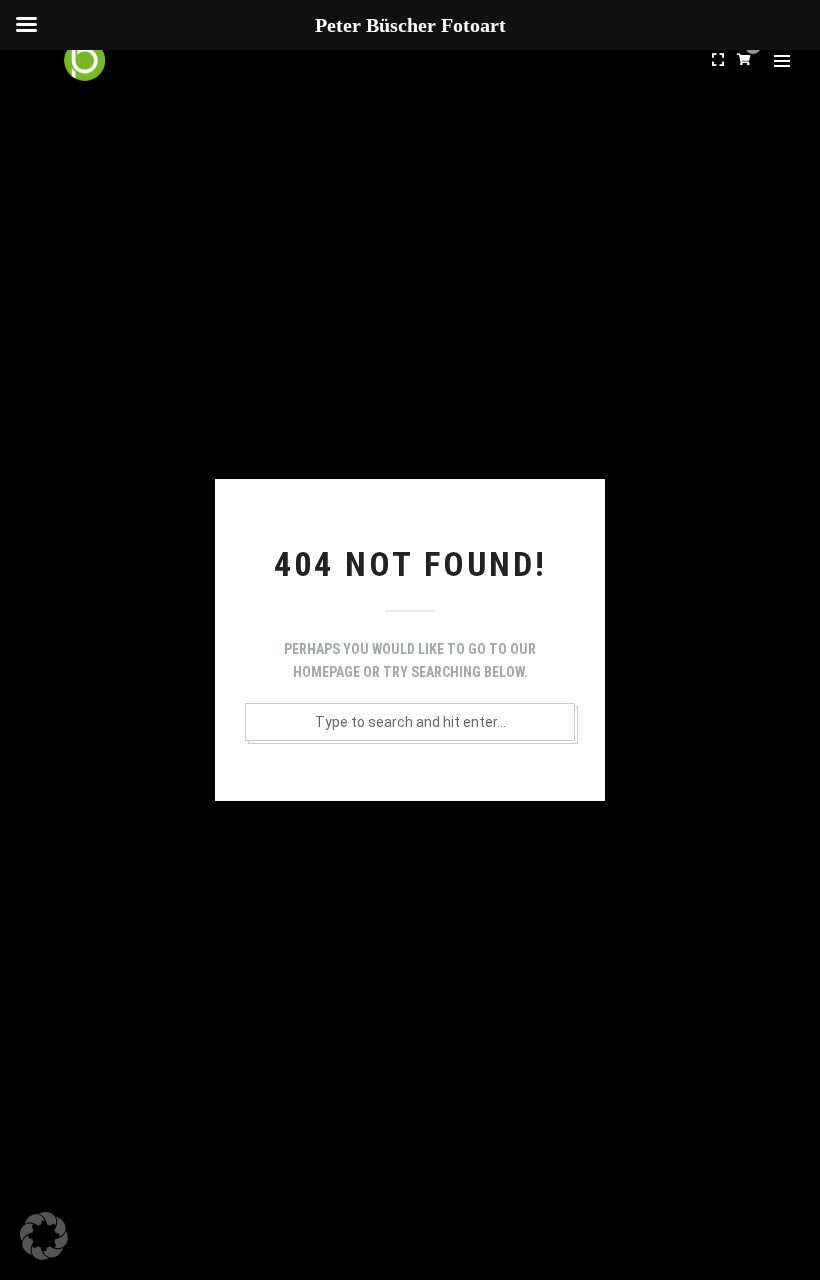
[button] (44, 1236)
